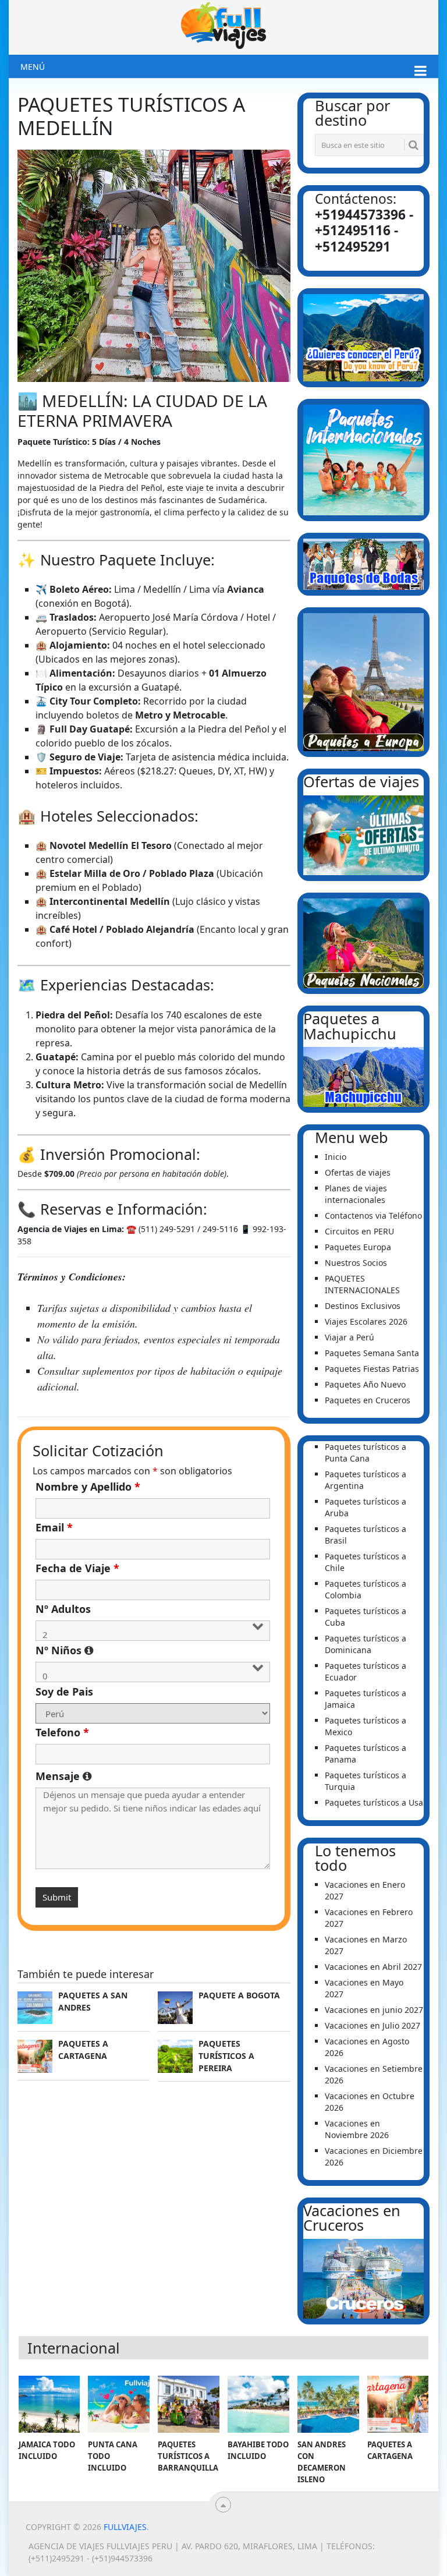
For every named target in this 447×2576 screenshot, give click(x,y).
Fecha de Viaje (77, 1568)
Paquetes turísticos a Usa (374, 1802)
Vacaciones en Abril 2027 (373, 1967)
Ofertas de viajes (358, 1172)
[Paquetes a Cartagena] (398, 2404)
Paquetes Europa (358, 1247)
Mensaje (153, 1776)
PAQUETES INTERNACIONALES (362, 1284)
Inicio (336, 1157)
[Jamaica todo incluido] (49, 2404)
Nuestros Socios (356, 1263)
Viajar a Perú (350, 1337)
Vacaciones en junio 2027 (374, 2010)
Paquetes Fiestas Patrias (372, 1369)
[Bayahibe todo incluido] (258, 2404)
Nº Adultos (63, 1609)
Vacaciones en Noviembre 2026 (357, 2129)
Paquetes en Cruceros (368, 1400)
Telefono (62, 1732)
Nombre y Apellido (88, 1487)
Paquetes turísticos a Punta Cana (366, 1452)
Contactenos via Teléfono (373, 1216)
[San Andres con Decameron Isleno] (328, 2404)
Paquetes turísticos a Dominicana (366, 1644)
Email (54, 1527)
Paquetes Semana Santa (372, 1353)
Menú (33, 67)
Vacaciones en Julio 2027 (372, 2025)
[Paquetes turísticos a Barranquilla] (189, 2404)
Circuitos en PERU (359, 1231)
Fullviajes (125, 2527)
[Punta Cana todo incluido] (119, 2404)
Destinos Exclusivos (363, 1306)
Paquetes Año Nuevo (365, 1384)
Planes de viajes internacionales (356, 1194)
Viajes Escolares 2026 (366, 1321)
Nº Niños (153, 1650)
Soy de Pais (64, 1692)
